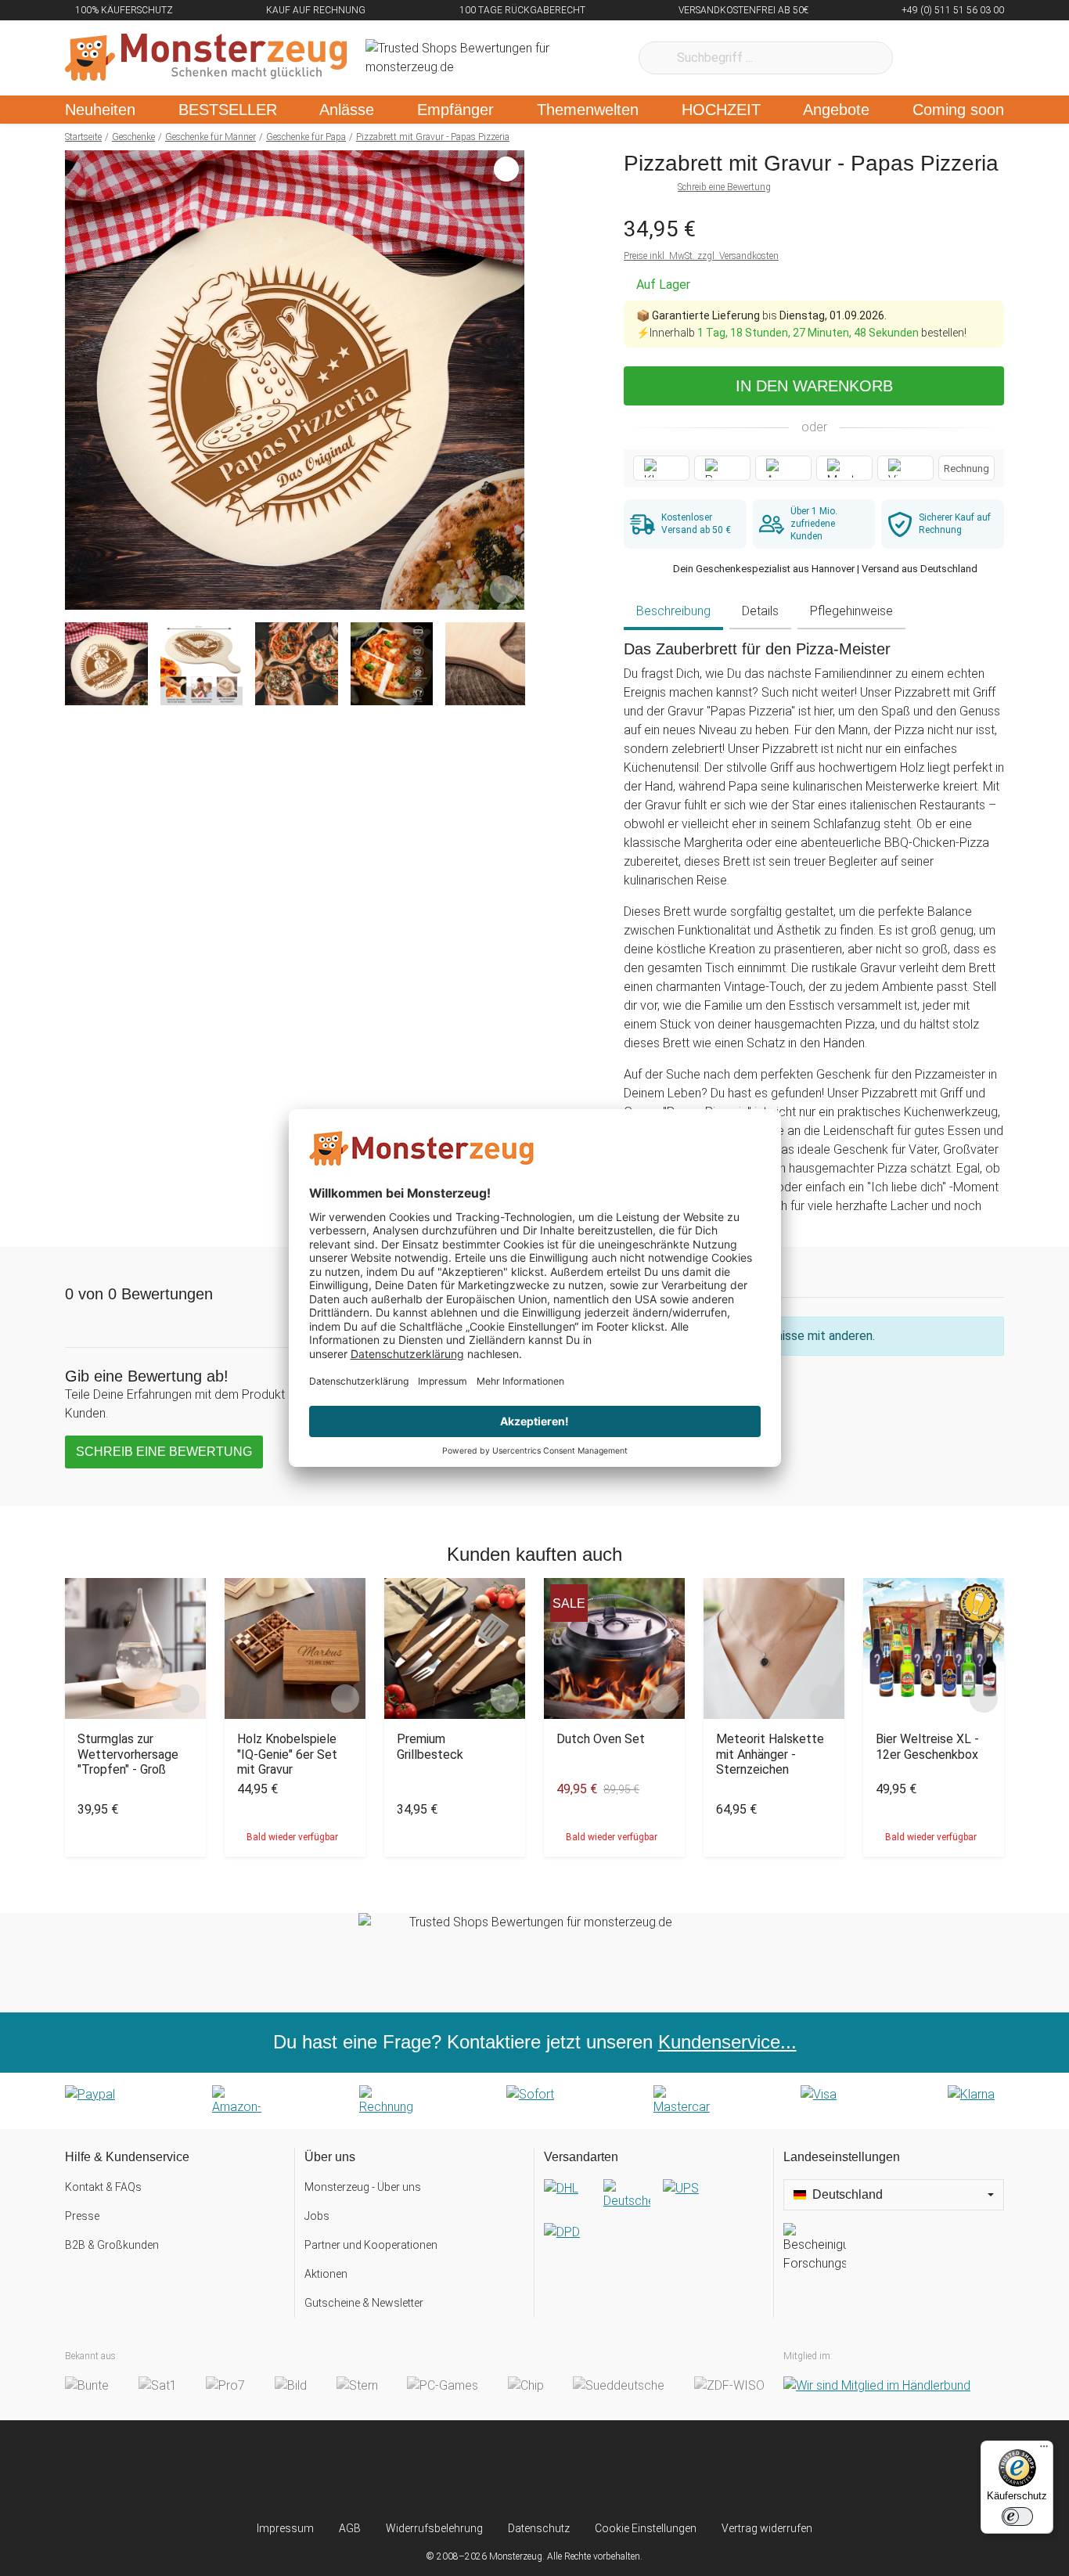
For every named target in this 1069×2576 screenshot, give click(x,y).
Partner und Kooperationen (371, 2245)
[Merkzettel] (925, 58)
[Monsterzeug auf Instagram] (442, 2470)
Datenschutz (539, 2528)
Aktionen (326, 2274)
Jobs (317, 2216)
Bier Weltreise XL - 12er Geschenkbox (927, 1746)
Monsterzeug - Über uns (363, 2187)
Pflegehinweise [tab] (851, 611)
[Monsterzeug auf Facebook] (504, 2470)
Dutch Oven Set (601, 1739)
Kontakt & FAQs (103, 2187)
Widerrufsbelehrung (434, 2528)
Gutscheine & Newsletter (364, 2303)
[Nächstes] (508, 380)
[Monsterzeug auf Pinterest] (565, 2470)
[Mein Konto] (972, 58)
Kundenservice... (727, 2042)
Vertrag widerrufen (767, 2528)
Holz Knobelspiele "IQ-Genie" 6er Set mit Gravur (287, 1754)
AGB (350, 2528)
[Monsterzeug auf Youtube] (627, 2470)
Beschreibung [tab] (673, 611)
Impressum (285, 2528)
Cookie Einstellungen (646, 2528)
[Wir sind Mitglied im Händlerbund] (877, 2385)
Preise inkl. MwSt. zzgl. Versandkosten (701, 256)
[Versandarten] (654, 2223)
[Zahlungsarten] (534, 2101)
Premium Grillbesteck (430, 1746)
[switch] (1017, 2517)
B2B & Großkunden (112, 2245)
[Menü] (1044, 2450)
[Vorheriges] (81, 380)
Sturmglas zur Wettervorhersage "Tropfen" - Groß (128, 1754)
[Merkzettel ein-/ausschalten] (504, 589)
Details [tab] (760, 611)
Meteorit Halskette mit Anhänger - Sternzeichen (770, 1754)
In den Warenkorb (814, 386)
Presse (82, 2216)
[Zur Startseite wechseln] (206, 58)
